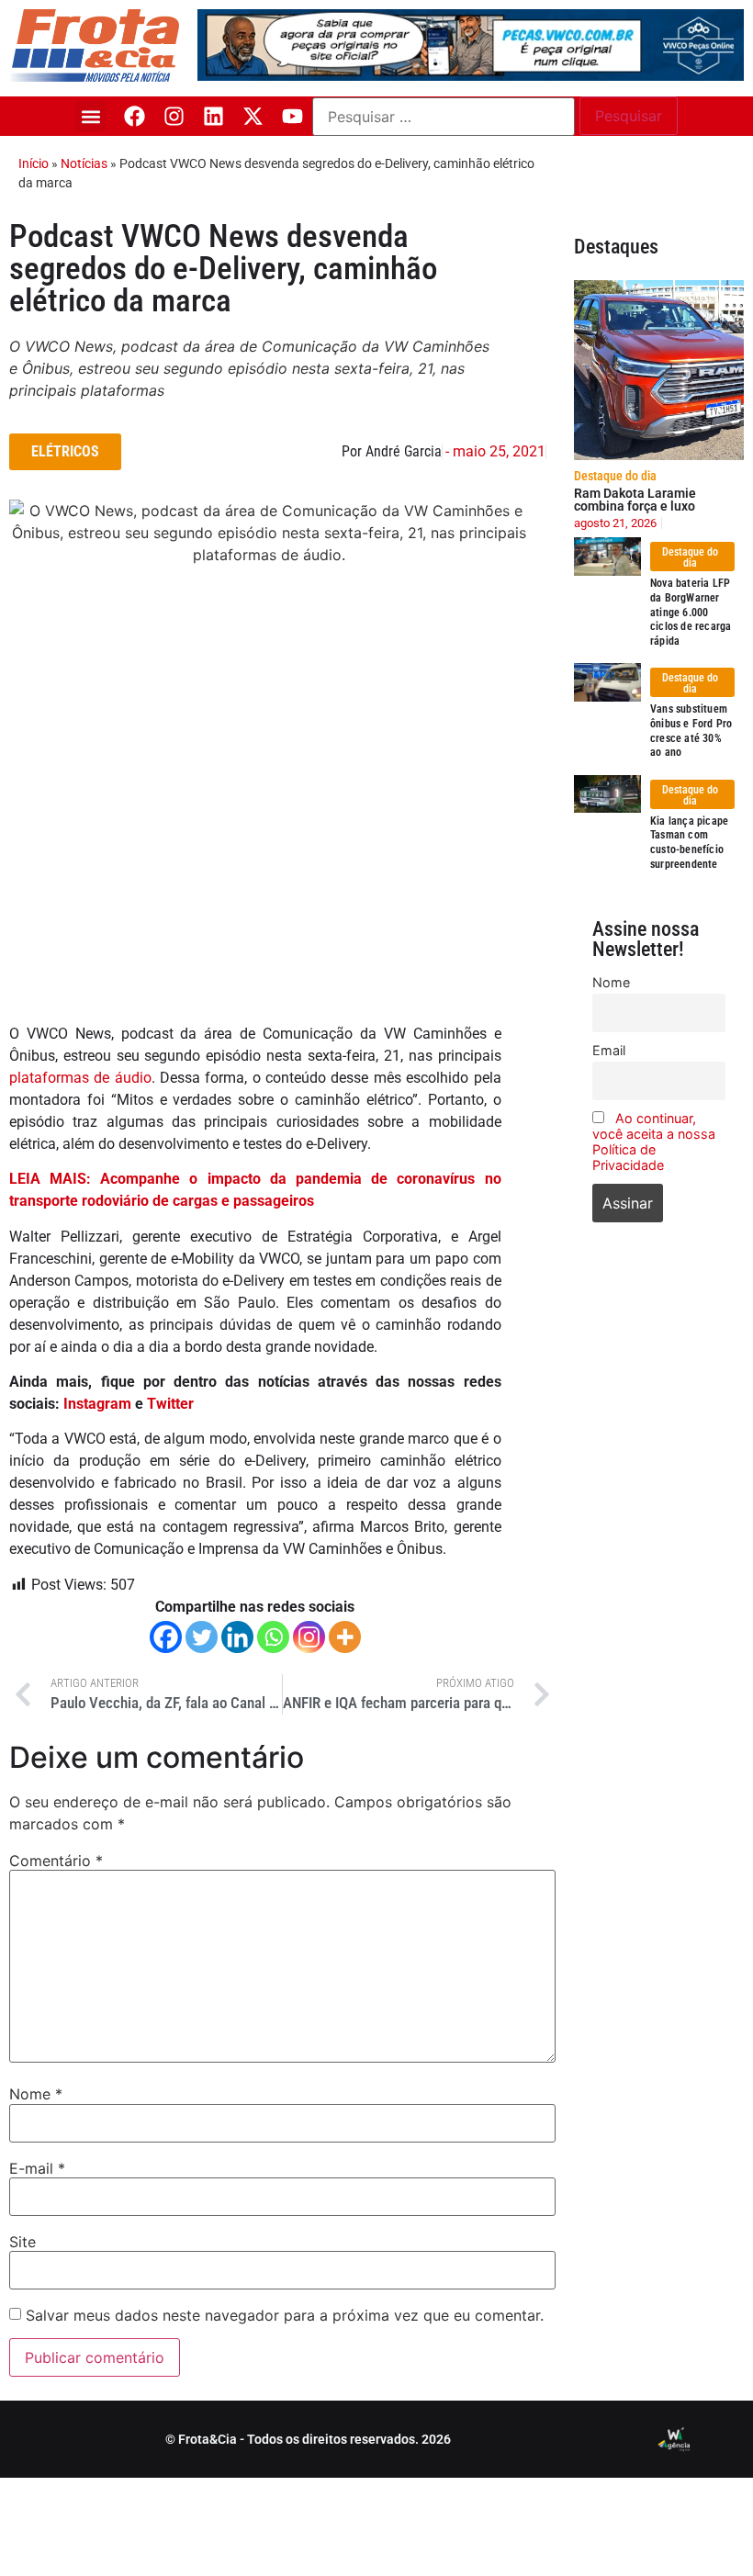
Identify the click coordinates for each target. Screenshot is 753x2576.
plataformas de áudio (80, 1078)
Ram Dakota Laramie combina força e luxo (635, 500)
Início (34, 163)
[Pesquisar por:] (444, 117)
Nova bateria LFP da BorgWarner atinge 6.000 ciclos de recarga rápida (691, 612)
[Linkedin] (214, 116)
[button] (90, 116)
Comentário (56, 1861)
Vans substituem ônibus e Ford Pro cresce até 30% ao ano (691, 731)
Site (22, 2242)
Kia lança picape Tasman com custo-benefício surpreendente (689, 843)
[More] (345, 1637)
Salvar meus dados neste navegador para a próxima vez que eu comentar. (285, 2315)
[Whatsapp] (273, 1637)
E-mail (37, 2168)
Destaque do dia (615, 476)
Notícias (84, 163)
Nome (36, 2094)
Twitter (170, 1404)
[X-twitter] (253, 116)
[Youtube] (292, 116)
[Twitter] (202, 1637)
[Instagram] (174, 116)
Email (609, 1050)
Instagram (97, 1404)
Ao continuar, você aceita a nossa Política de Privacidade (654, 1142)
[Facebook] (135, 116)
